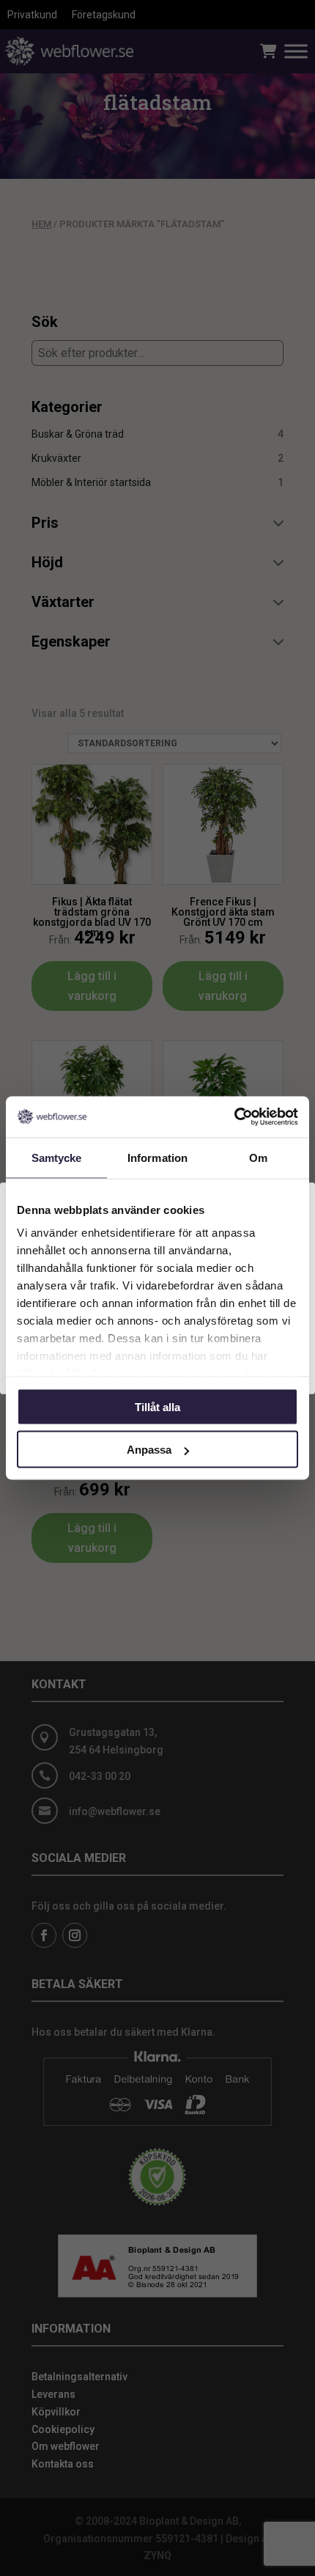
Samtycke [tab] (57, 1157)
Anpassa (149, 1450)
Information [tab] (157, 1157)
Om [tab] (258, 1157)
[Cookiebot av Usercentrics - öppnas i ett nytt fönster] (234, 1117)
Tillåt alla (157, 1406)
